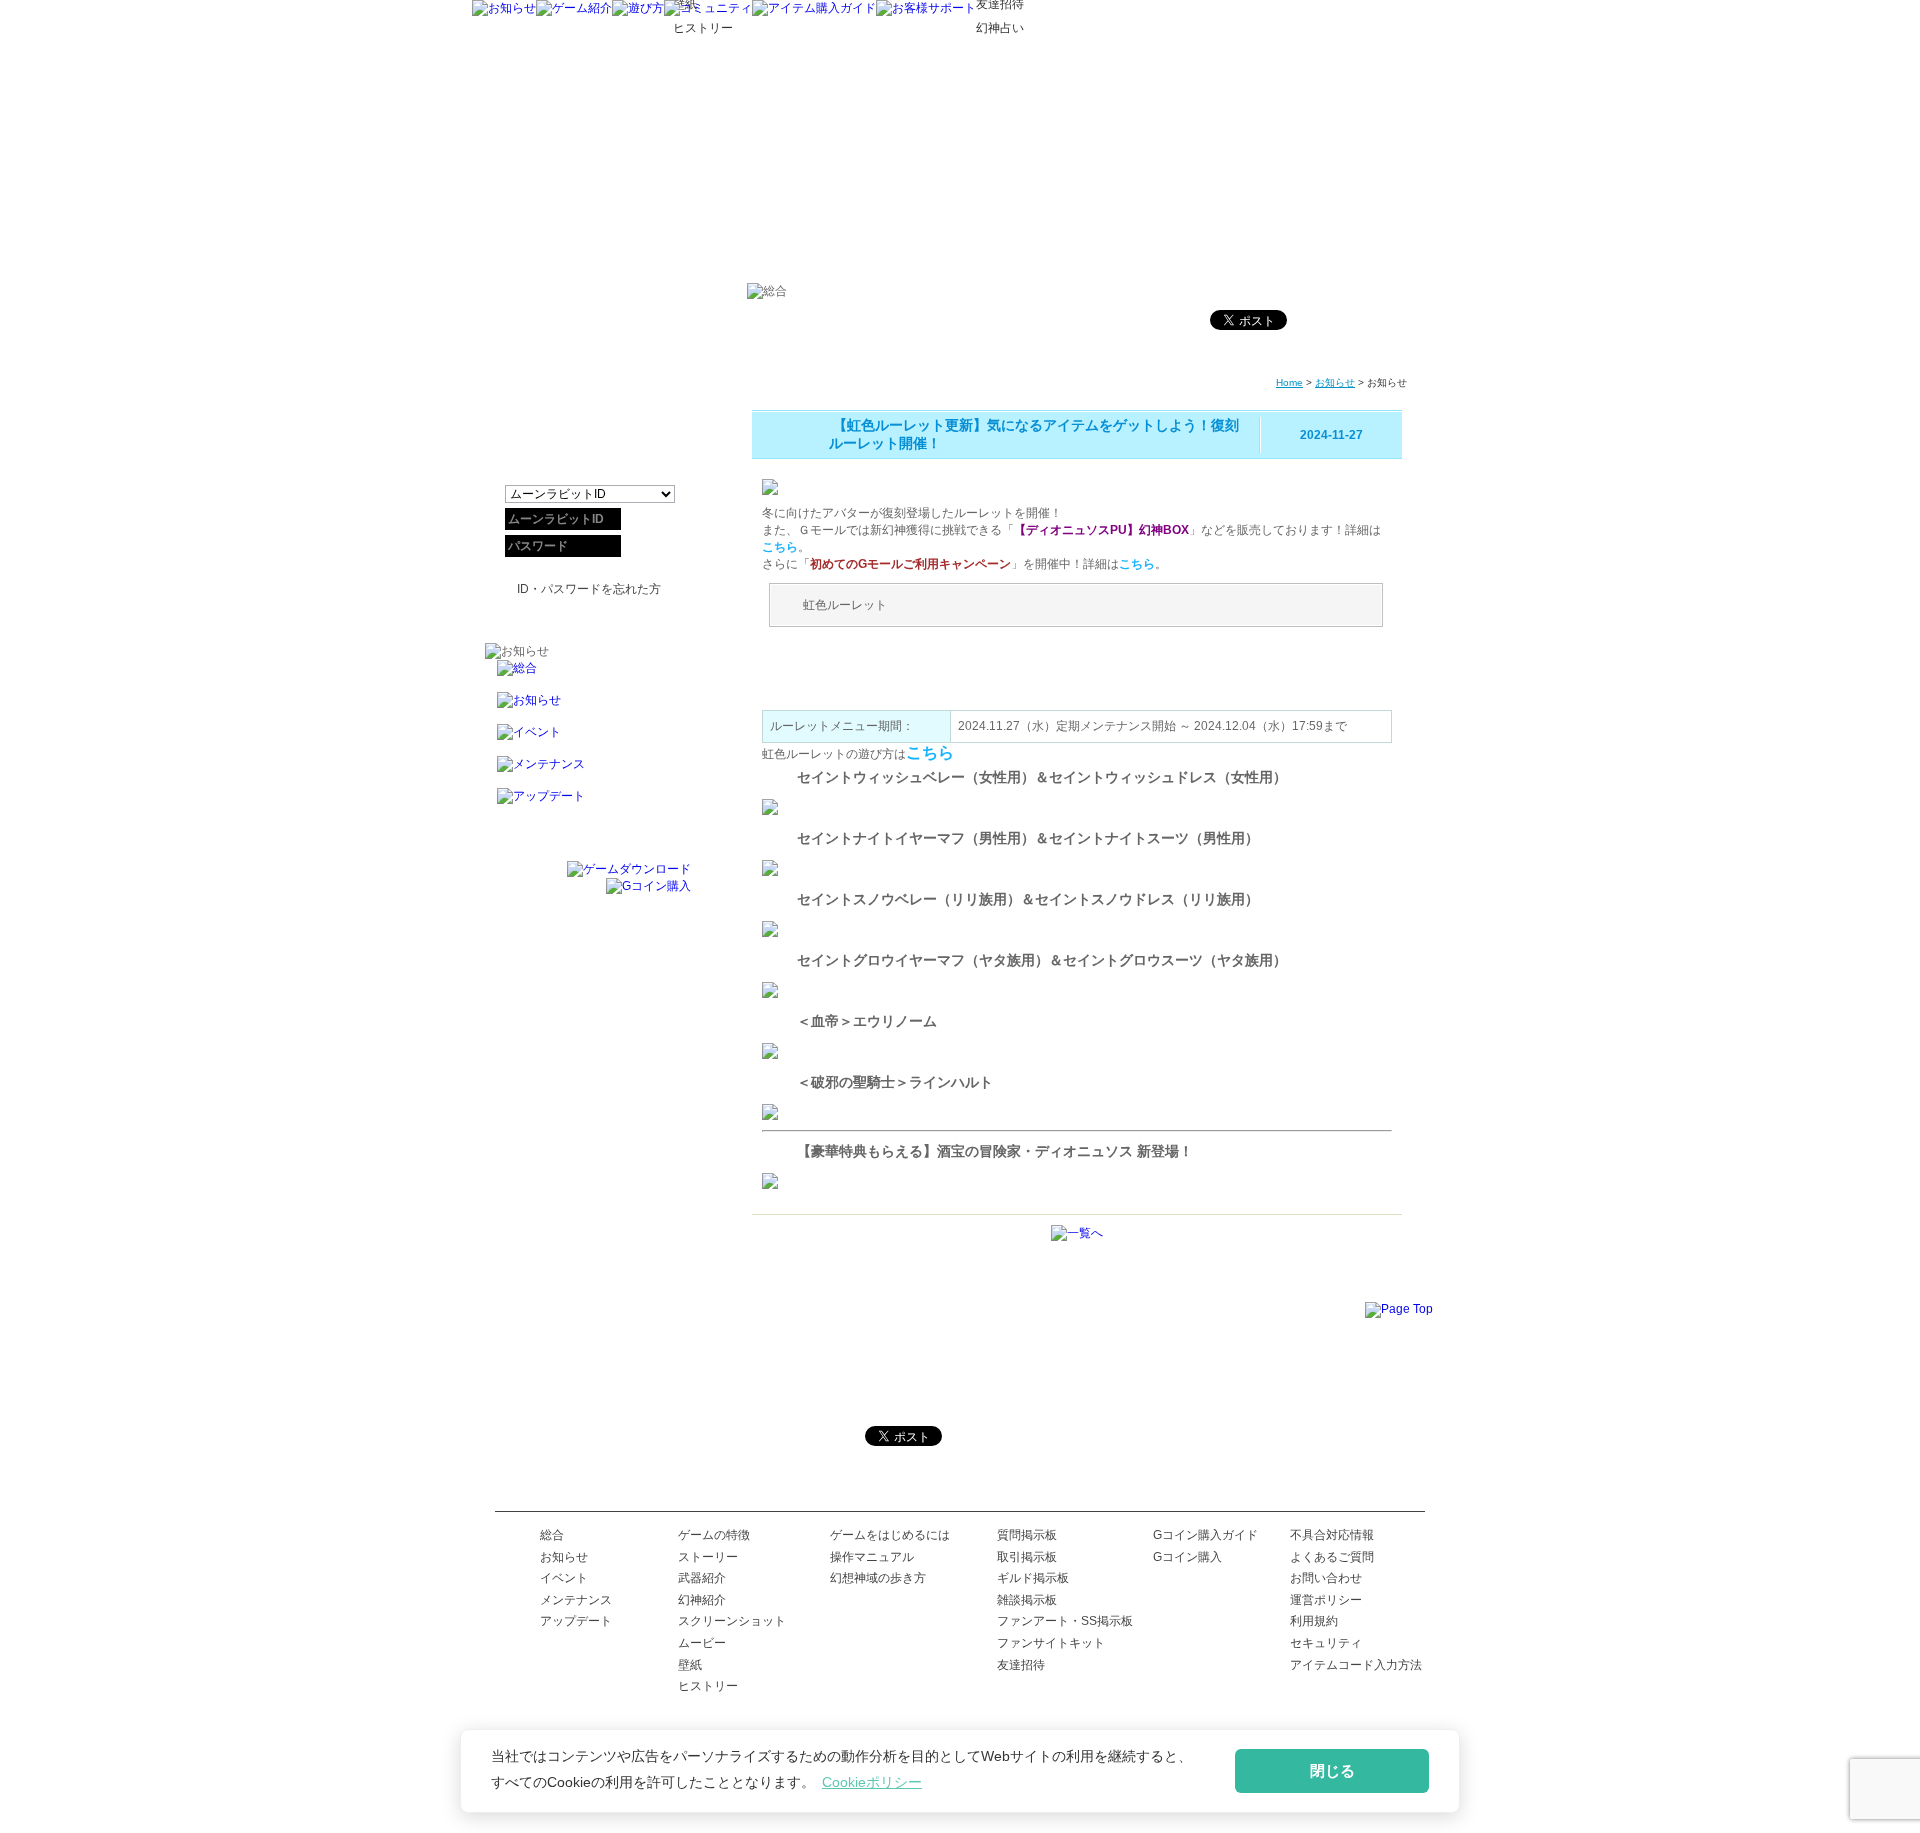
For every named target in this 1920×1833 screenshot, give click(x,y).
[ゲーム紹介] (574, 8)
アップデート (576, 1621)
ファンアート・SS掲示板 (1065, 1621)
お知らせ (1335, 382)
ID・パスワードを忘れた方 (589, 589)
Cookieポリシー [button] (872, 1782)
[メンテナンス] (588, 772)
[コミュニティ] (708, 8)
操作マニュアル (872, 1557)
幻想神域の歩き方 (878, 1578)
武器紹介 (702, 1578)
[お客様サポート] (926, 8)
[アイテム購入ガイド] (814, 8)
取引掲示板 (1027, 1557)
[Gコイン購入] (648, 886)
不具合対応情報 (1332, 1535)
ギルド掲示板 (1033, 1578)
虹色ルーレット (845, 605)
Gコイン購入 (1187, 1557)
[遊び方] (638, 8)
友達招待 (1021, 1665)
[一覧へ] (1077, 1233)
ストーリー (708, 1557)
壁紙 (690, 1665)
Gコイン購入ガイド (1205, 1535)
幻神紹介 (702, 1600)
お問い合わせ (1326, 1578)
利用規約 (1314, 1621)
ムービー (702, 1643)
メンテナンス (576, 1600)
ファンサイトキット (1051, 1643)
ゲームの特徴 (714, 1535)
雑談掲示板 (1027, 1600)
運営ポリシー (1326, 1600)
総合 (552, 1535)
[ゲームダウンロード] (629, 869)
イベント (564, 1578)
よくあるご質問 (1332, 1557)
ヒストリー (708, 1686)
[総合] (588, 676)
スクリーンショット (732, 1621)
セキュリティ (1326, 1643)
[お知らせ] (504, 8)
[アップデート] (588, 804)
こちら (780, 547)
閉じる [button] (1332, 1770)
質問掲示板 (1027, 1535)
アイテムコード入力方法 (1356, 1665)
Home (1289, 382)
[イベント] (588, 740)
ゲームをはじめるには (890, 1535)
